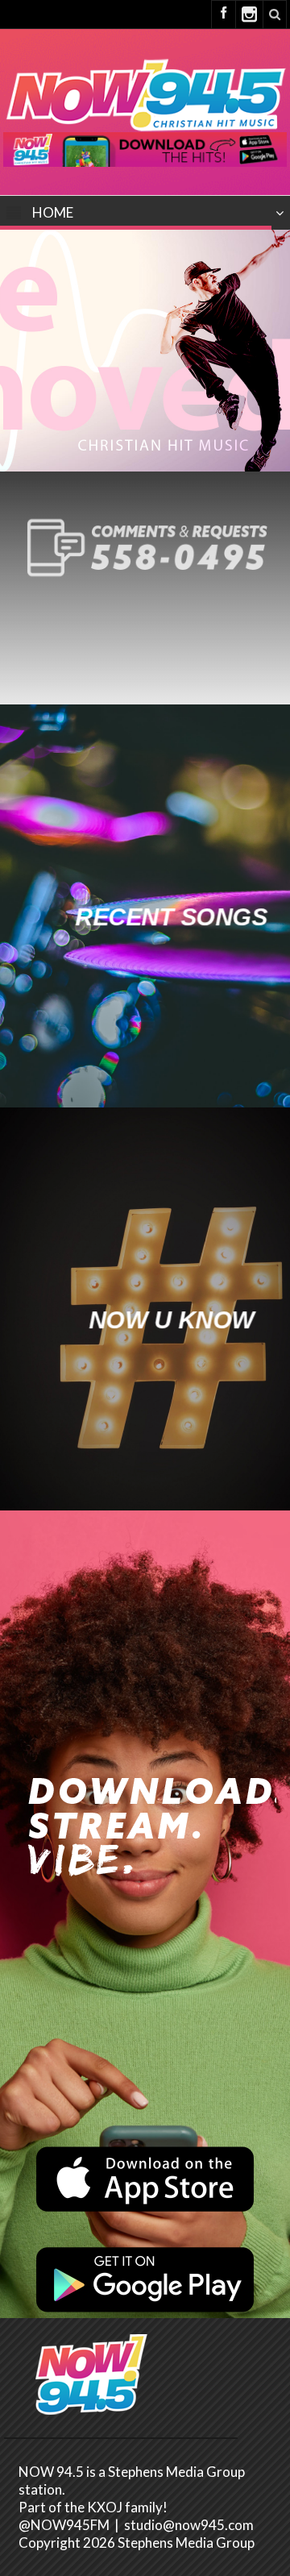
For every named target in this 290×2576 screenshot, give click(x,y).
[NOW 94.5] (145, 93)
